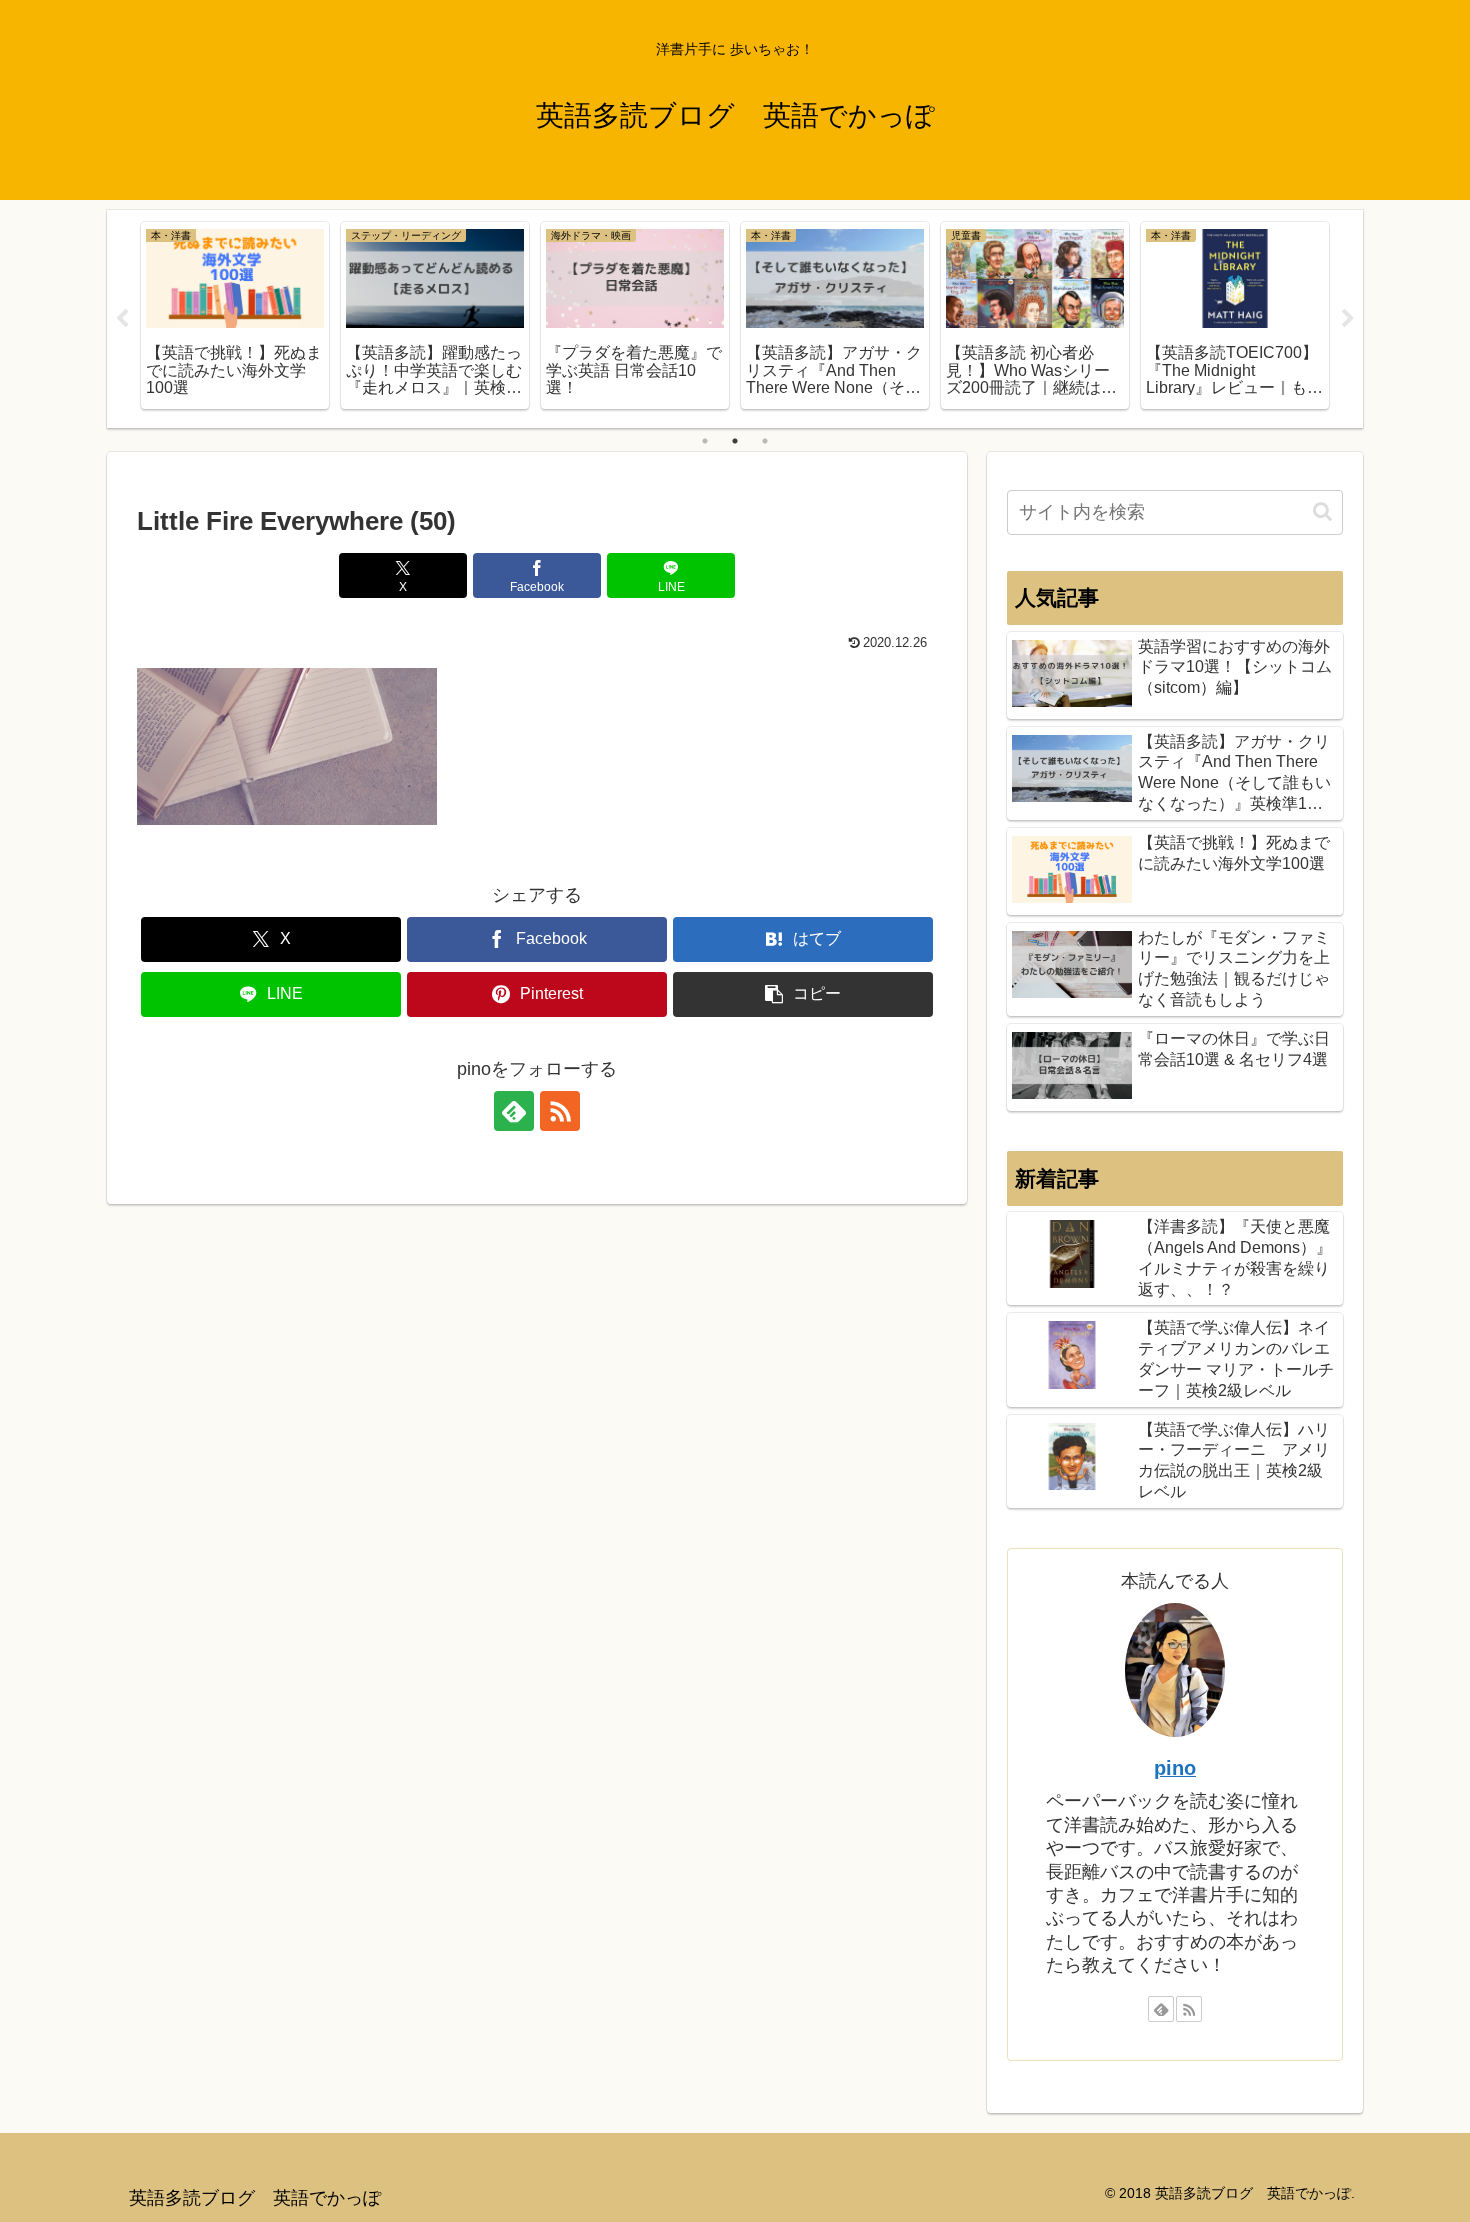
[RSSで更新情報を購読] (560, 1111)
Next (1348, 319)
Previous (122, 319)
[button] (803, 994)
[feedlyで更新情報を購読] (514, 1111)
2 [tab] (735, 441)
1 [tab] (705, 441)
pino (1175, 1768)
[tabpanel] (235, 315)
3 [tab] (765, 441)
